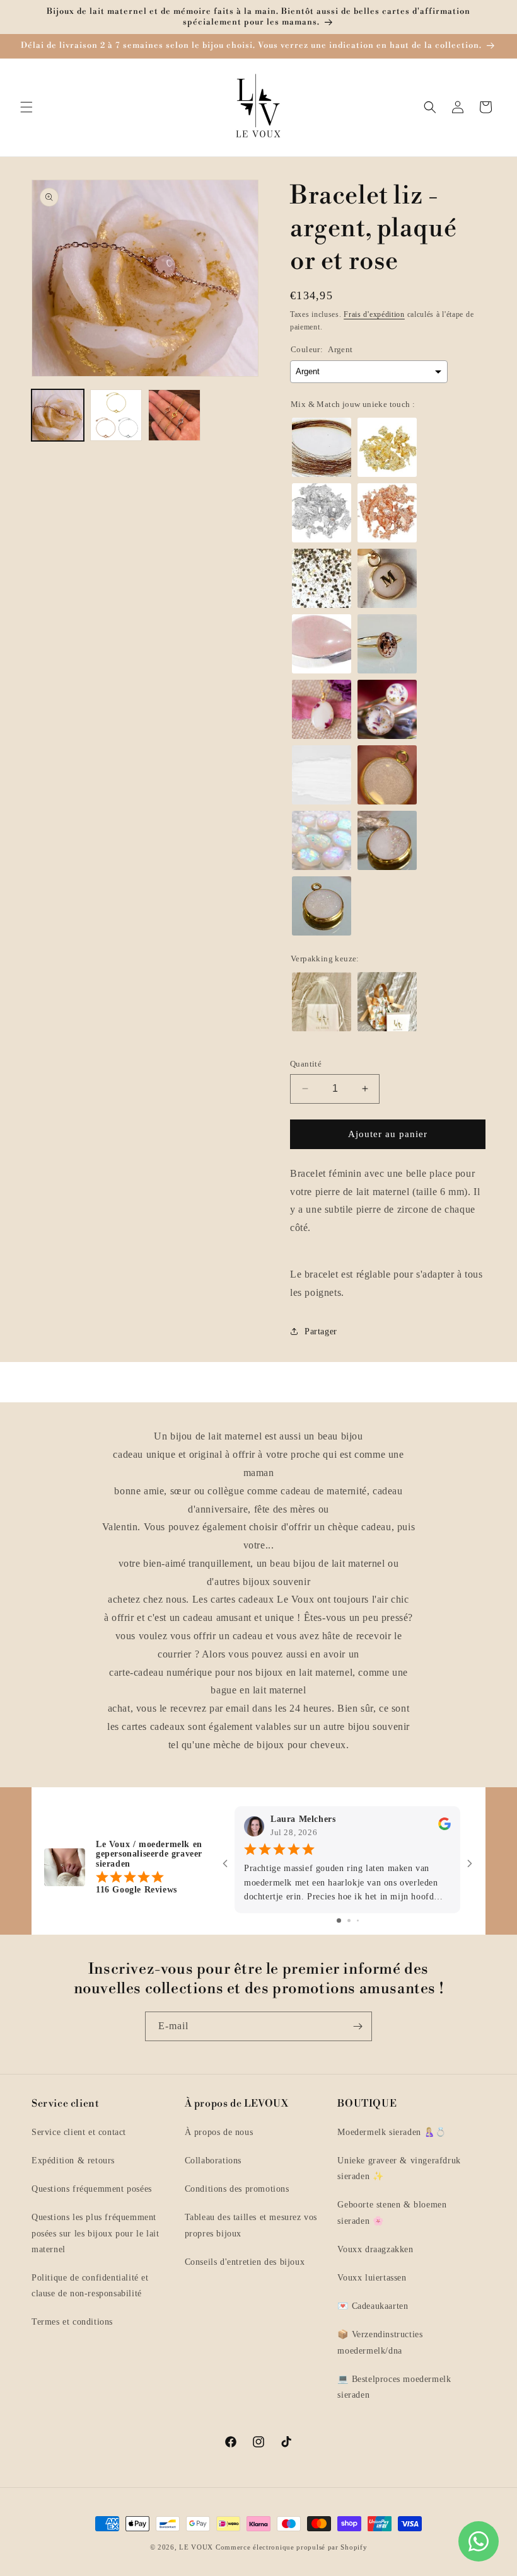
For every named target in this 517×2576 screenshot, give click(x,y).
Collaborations (213, 2161)
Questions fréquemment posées (92, 2189)
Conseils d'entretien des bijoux (245, 2262)
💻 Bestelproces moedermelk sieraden (394, 2387)
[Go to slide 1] (339, 1921)
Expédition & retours (73, 2161)
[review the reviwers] (444, 1827)
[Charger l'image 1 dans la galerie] (58, 415)
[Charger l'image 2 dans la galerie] (116, 415)
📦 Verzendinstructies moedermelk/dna (380, 2342)
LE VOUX (196, 2547)
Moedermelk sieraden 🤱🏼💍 (392, 2132)
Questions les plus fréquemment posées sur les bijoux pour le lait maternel (95, 2233)
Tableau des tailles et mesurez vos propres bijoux (251, 2225)
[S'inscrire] (357, 2026)
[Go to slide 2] (349, 1921)
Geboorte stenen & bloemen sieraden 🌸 (392, 2212)
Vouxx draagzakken (375, 2249)
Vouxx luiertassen (372, 2278)
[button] (26, 107)
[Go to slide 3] (358, 1921)
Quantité (306, 1064)
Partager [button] (321, 1331)
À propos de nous (219, 2132)
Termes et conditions (72, 2322)
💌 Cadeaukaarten (373, 2306)
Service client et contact (79, 2132)
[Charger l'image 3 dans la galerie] (174, 415)
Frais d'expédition (374, 314)
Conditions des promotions (237, 2189)
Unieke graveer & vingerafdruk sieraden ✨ (399, 2168)
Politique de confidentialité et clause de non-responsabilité (90, 2286)
